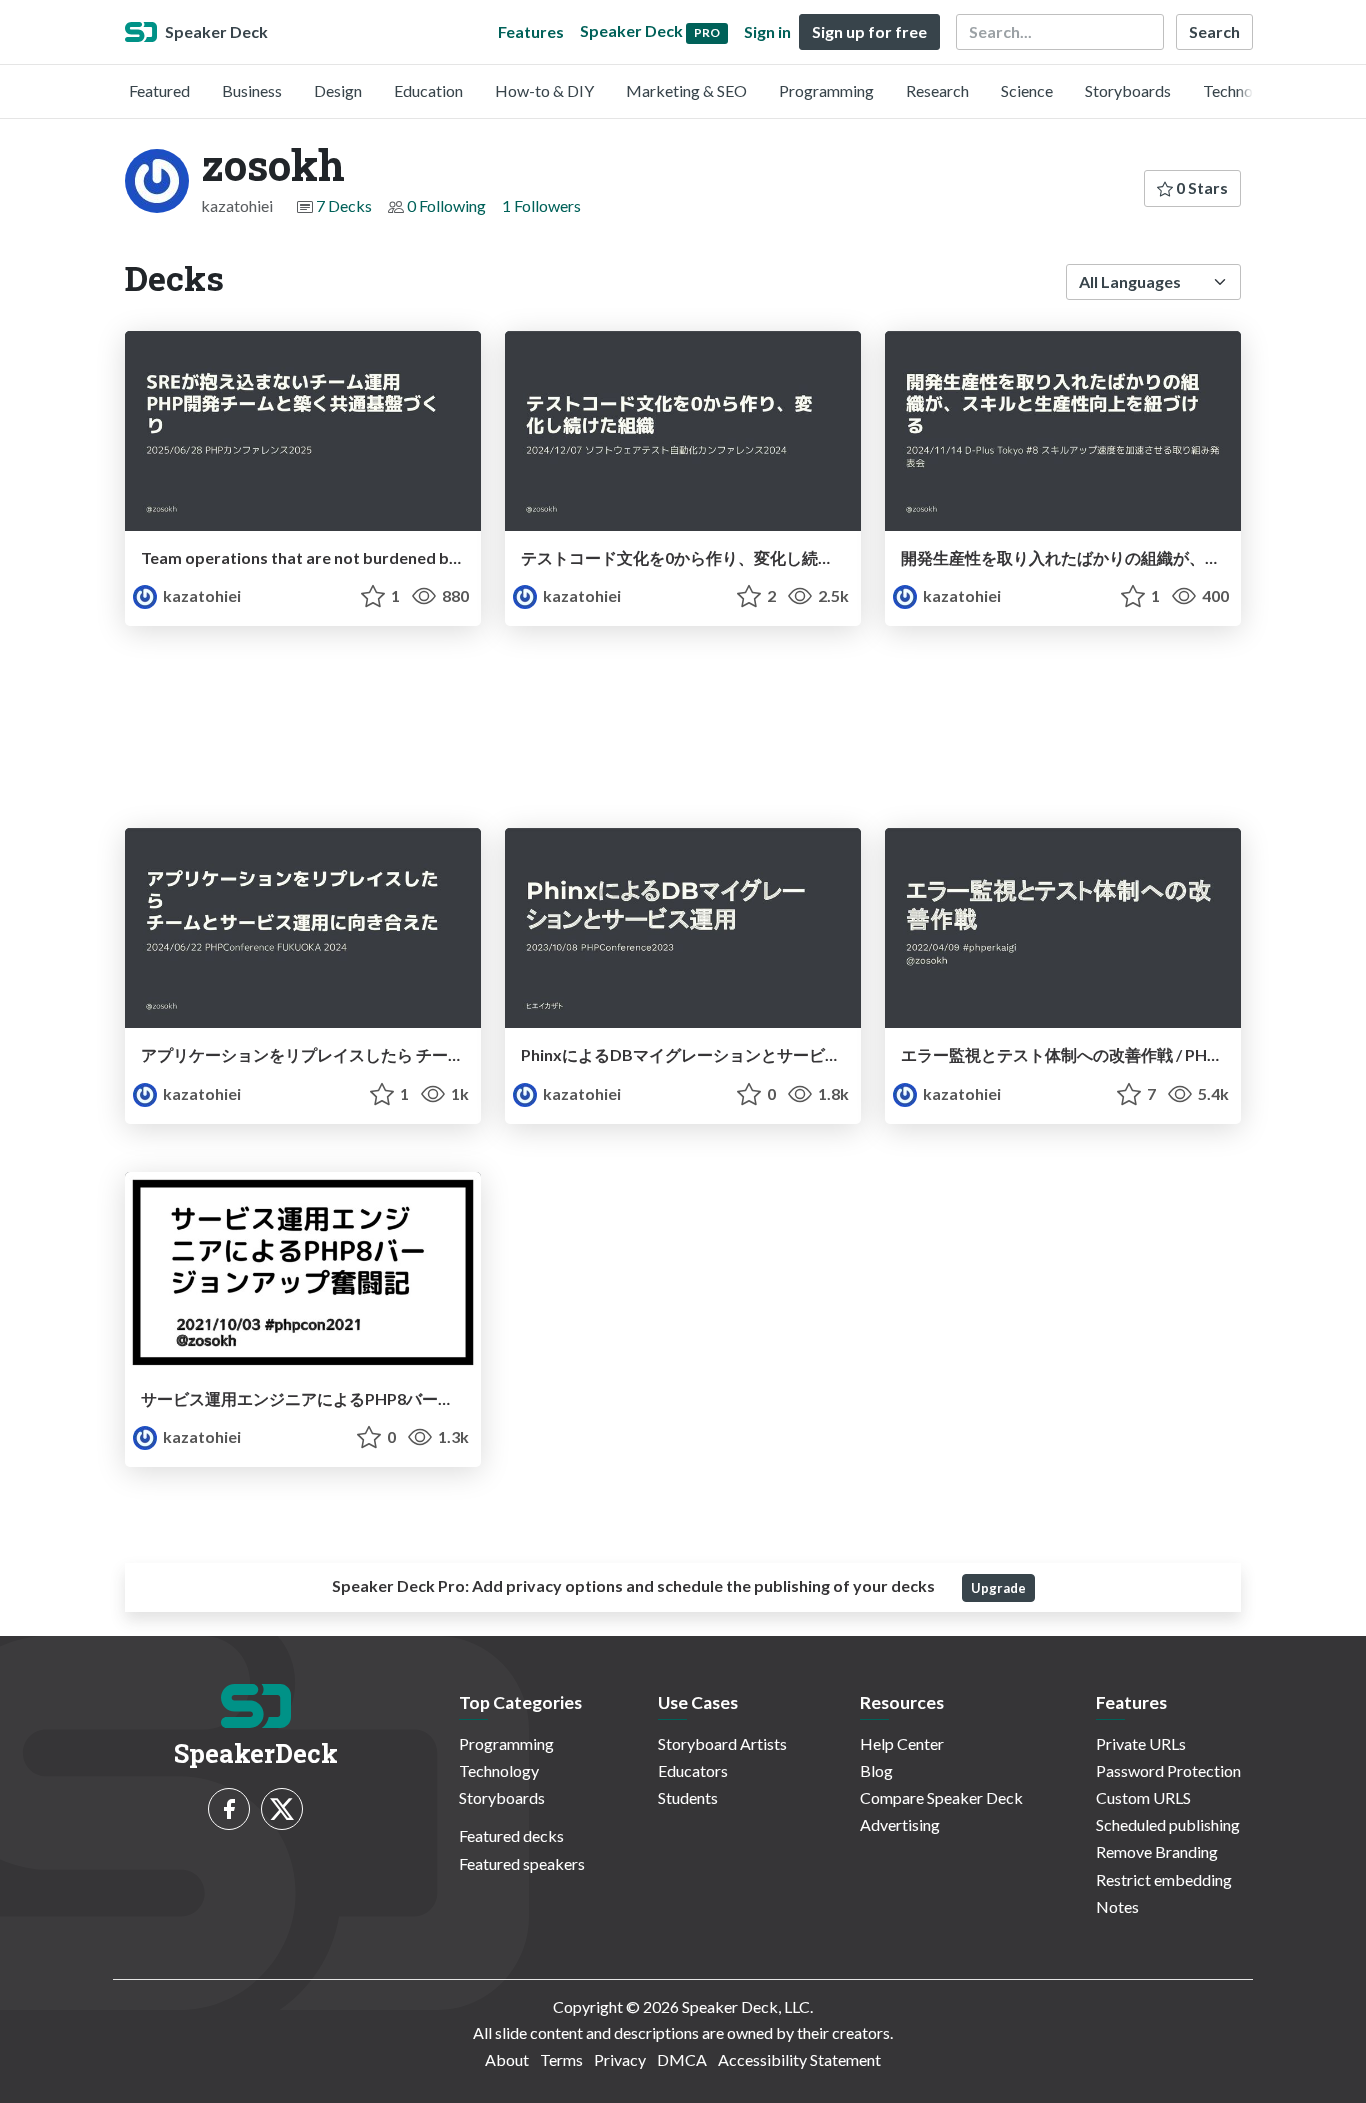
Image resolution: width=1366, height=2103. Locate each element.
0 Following (446, 205)
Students (688, 1797)
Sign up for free (869, 31)
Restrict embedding (1164, 1879)
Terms (561, 2059)
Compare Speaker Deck (941, 1797)
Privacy (620, 2059)
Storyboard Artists (722, 1743)
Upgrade (998, 1588)
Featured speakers (522, 1863)
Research (937, 90)
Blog (876, 1770)
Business (252, 90)
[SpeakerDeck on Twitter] (282, 1809)
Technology (1243, 90)
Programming (826, 90)
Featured (159, 90)
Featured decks (511, 1835)
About (507, 2059)
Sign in (767, 31)
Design (338, 90)
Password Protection (1168, 1770)
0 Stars (1200, 187)
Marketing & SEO (686, 90)
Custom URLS (1143, 1797)
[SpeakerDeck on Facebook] (229, 1809)
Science (1027, 90)
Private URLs (1141, 1743)
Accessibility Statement (799, 2059)
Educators (693, 1770)
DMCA (682, 2059)
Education (428, 90)
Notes (1117, 1906)
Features (531, 31)
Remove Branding (1157, 1851)
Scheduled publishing (1168, 1824)
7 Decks (344, 205)
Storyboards (1128, 90)
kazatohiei (200, 595)
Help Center (902, 1743)
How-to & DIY (544, 90)
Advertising (900, 1824)
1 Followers (541, 205)
